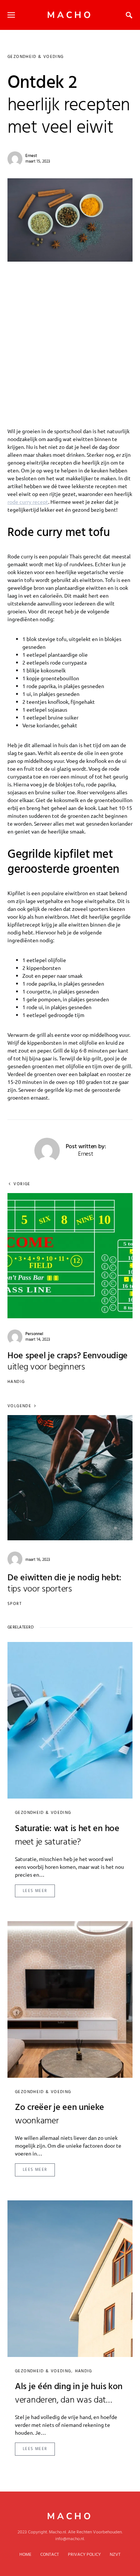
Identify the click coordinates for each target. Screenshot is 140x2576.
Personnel (34, 1334)
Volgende (19, 1406)
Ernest (31, 156)
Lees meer (35, 1891)
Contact (50, 2555)
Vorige (22, 1184)
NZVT (115, 2555)
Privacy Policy (84, 2555)
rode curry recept (28, 502)
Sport (15, 1604)
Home (25, 2555)
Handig (16, 1382)
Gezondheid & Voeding (36, 57)
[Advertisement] (70, 335)
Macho (70, 15)
